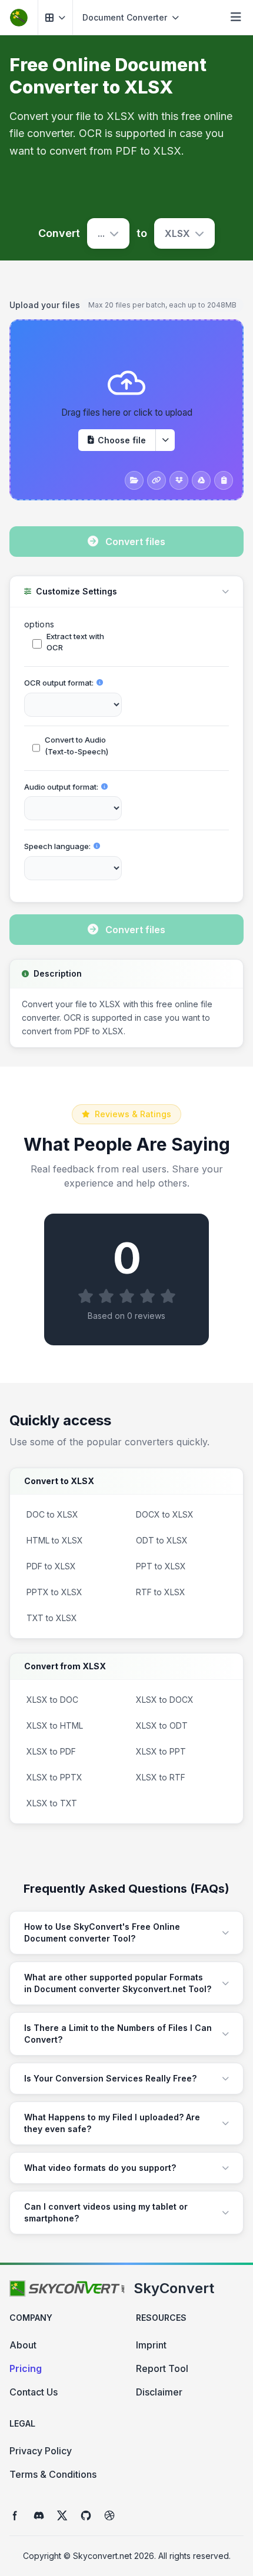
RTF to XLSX (161, 1592)
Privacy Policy (41, 2451)
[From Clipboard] (224, 480)
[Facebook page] (15, 2515)
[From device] (134, 480)
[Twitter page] (62, 2515)
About (23, 2345)
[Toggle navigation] (236, 18)
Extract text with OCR (75, 642)
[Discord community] (39, 2515)
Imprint (151, 2345)
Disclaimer (159, 2392)
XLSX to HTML (55, 1725)
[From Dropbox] (179, 480)
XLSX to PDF (51, 1751)
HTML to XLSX (55, 1540)
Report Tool (162, 2368)
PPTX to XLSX (54, 1592)
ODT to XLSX (162, 1540)
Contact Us (34, 2392)
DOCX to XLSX (165, 1514)
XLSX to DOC (52, 1700)
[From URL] (157, 480)
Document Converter (125, 17)
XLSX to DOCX (165, 1700)
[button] (55, 17)
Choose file (122, 440)
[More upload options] (165, 440)
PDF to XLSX (51, 1566)
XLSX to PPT (161, 1751)
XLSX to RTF (161, 1777)
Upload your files (45, 305)
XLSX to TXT (52, 1803)
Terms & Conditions (53, 2474)
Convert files (135, 542)
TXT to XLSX (52, 1618)
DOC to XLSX (52, 1514)
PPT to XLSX (161, 1566)
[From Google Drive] (201, 480)
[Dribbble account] (109, 2515)
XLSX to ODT (162, 1725)
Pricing (26, 2368)
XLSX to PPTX (54, 1777)
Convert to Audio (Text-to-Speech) (76, 746)
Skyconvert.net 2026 (114, 2556)
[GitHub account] (86, 2515)
